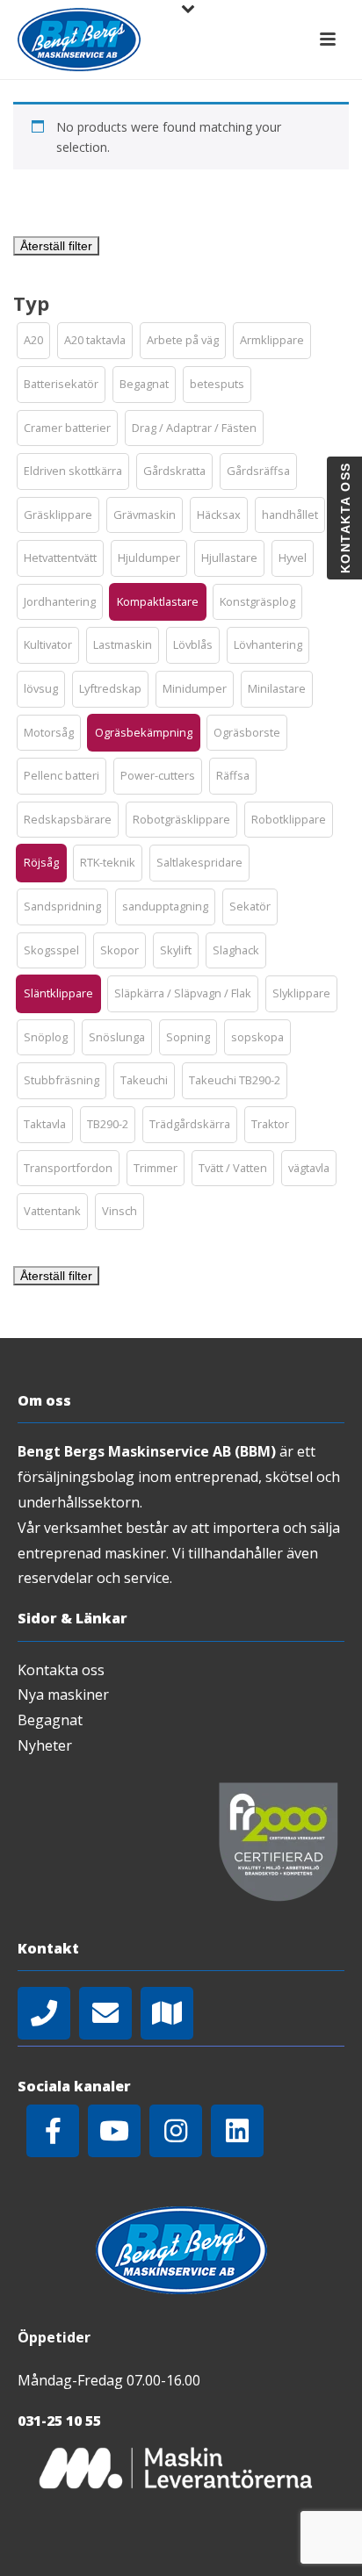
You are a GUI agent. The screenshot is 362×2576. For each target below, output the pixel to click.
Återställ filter (56, 246)
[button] (33, 341)
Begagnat (50, 1720)
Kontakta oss (61, 1670)
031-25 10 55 (59, 2421)
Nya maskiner (63, 1695)
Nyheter (45, 1745)
